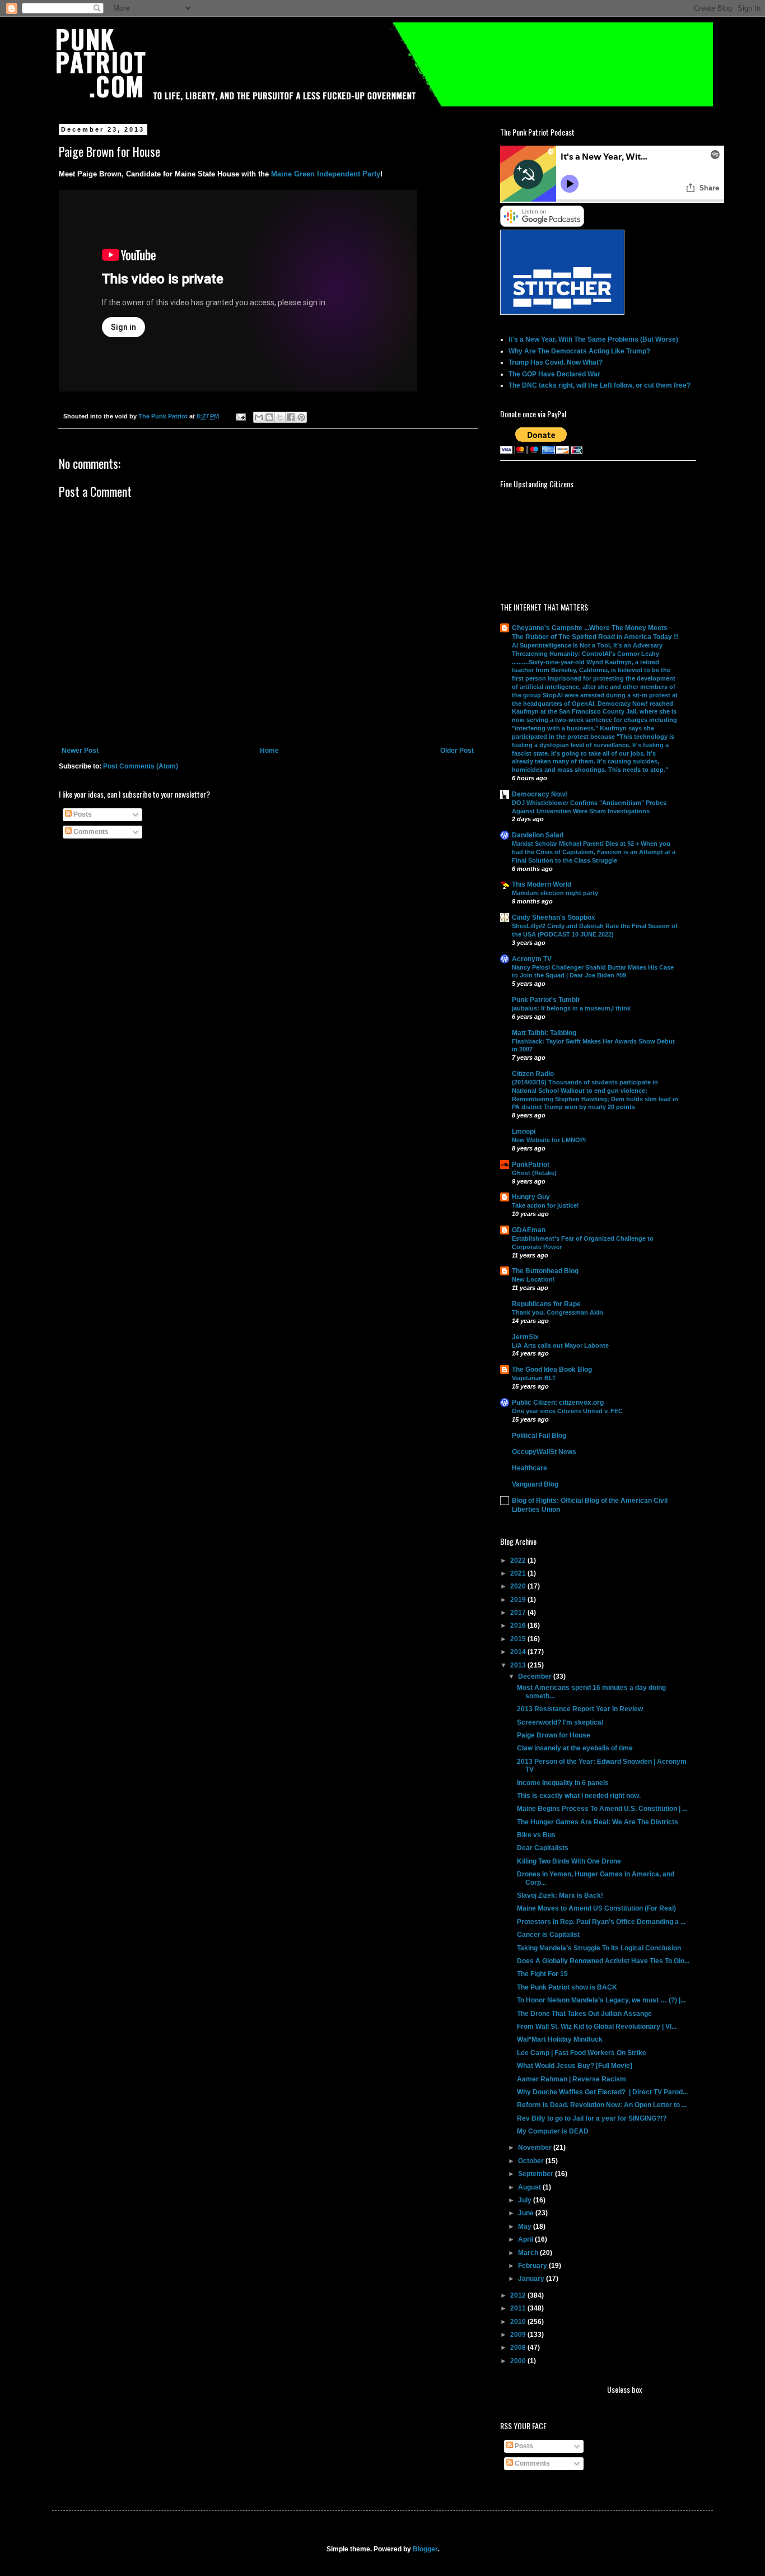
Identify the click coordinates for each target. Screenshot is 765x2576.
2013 (519, 1665)
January (532, 2279)
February (533, 2266)
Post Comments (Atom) (141, 766)
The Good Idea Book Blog (552, 1369)
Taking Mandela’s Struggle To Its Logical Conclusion (599, 1948)
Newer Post (80, 751)
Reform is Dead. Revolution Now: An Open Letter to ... (602, 2105)
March (529, 2253)
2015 (519, 1639)
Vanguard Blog (535, 1484)
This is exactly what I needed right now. (579, 1796)
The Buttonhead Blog (545, 1271)
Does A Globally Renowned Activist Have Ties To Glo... (603, 1961)
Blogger (425, 2549)
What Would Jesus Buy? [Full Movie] (575, 2066)
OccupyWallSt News (544, 1452)
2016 (519, 1625)
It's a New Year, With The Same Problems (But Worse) (593, 339)
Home (269, 751)
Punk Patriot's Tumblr (546, 1000)
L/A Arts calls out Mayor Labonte (560, 1345)
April (526, 2239)
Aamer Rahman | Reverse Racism (572, 2079)
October (532, 2161)
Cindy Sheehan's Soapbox (554, 917)
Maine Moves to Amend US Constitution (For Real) (596, 1908)
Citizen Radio (533, 1074)
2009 (519, 2335)
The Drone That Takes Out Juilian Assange (584, 2014)
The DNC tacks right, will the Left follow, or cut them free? (600, 385)
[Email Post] (240, 416)
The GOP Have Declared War (554, 374)
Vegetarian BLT (534, 1378)
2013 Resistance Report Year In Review (580, 1709)
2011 (519, 2308)
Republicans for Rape (546, 1304)
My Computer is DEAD (553, 2131)
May (526, 2226)
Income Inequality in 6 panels (563, 1783)
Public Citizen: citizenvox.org (558, 1403)
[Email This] (259, 417)
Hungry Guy (531, 1197)
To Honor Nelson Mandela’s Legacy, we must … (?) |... (601, 2000)
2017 (519, 1613)
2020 (519, 1586)
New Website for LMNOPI (549, 1140)
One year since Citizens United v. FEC (567, 1411)
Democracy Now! (540, 794)
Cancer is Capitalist (548, 1935)
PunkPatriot (531, 1164)
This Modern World (542, 884)
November (536, 2148)
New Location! (533, 1279)
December (536, 1676)
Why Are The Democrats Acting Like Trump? (579, 351)
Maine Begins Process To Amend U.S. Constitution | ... (602, 1809)
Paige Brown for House (554, 1735)
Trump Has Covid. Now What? (556, 362)
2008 (519, 2347)
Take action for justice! (545, 1205)
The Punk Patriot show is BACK (567, 1987)
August (530, 2187)
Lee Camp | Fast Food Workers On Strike (582, 2053)
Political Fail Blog (539, 1436)
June (527, 2213)
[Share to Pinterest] (301, 417)
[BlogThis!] (269, 417)
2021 (519, 1573)
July (526, 2200)
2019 (519, 1600)
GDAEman (529, 1230)
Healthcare (530, 1468)
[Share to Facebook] (291, 417)
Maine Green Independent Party (326, 174)
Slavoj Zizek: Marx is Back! (560, 1895)
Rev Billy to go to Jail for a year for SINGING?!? (592, 2118)
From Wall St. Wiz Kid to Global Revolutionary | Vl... (597, 2027)
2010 (519, 2322)
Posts (82, 814)
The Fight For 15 (542, 1974)
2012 (519, 2295)
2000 (519, 2361)
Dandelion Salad (538, 835)
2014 (519, 1652)
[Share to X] (280, 417)
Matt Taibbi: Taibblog (544, 1033)
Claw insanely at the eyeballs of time (575, 1748)
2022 (519, 1560)
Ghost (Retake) (534, 1173)
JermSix (525, 1337)
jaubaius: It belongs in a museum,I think (571, 1008)
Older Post (457, 751)
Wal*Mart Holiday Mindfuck (560, 2039)
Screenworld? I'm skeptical (560, 1722)
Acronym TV (532, 959)
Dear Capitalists (543, 1848)
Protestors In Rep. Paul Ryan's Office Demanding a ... (601, 1922)
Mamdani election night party (555, 893)
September (537, 2174)
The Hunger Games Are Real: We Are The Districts (598, 1822)
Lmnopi (524, 1131)
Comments (90, 832)
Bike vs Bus (536, 1835)
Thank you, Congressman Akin (558, 1312)
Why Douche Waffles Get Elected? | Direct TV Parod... (602, 2092)
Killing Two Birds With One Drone (569, 1861)
